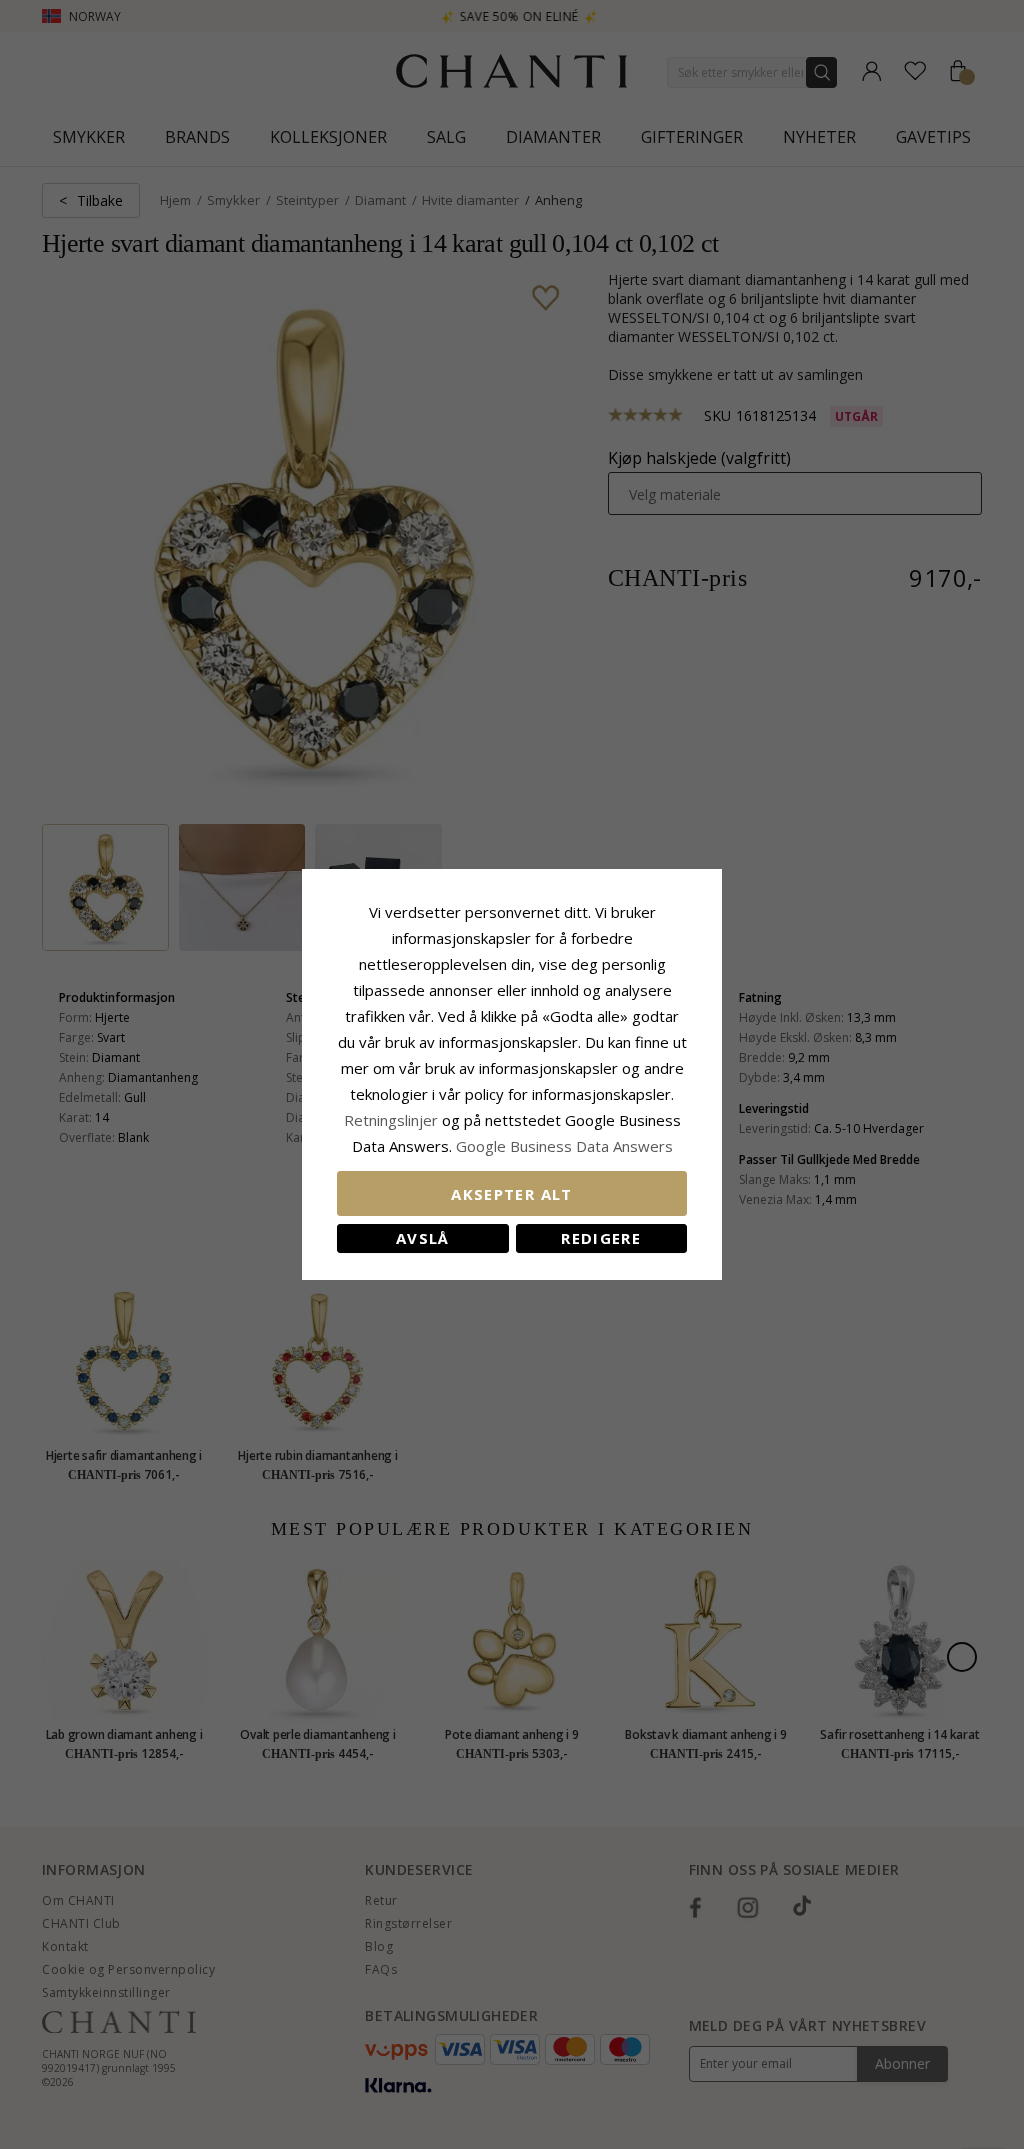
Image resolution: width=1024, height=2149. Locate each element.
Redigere (601, 1238)
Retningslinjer (393, 1120)
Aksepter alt (511, 1194)
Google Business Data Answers (564, 1146)
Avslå (423, 1238)
